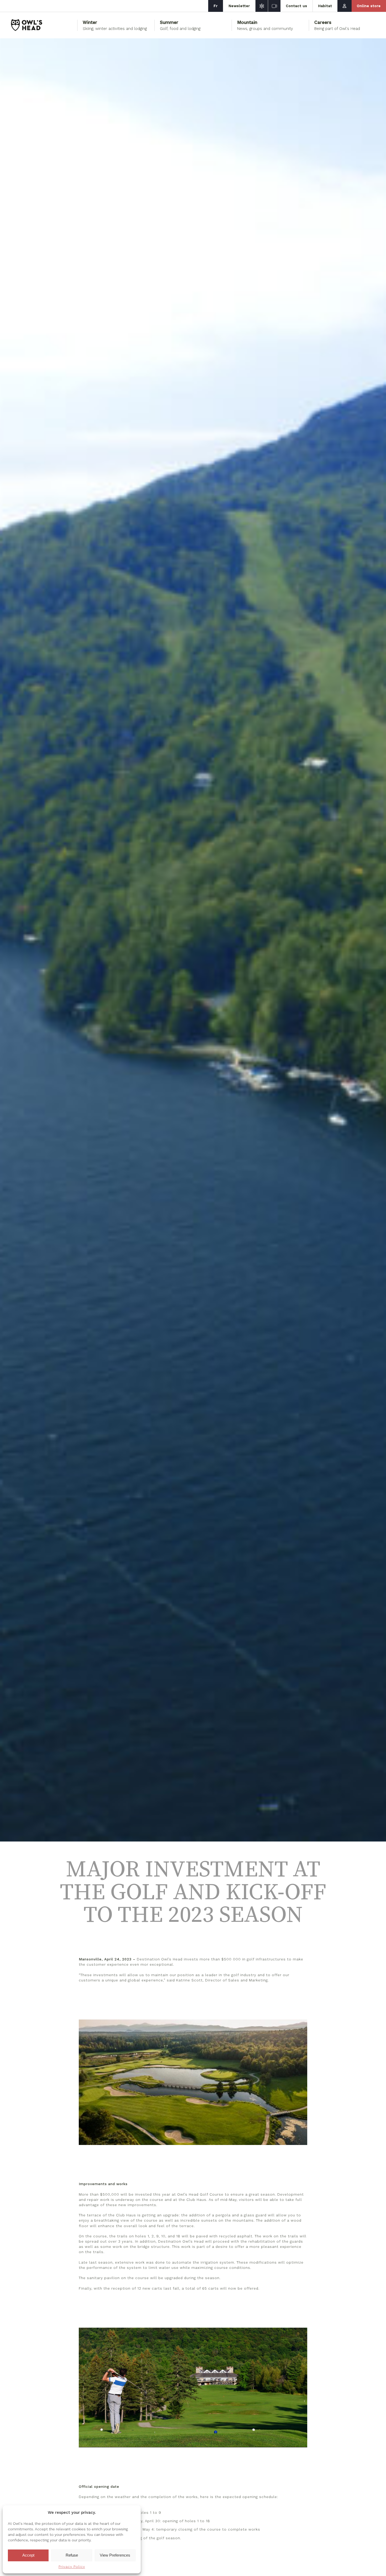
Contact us (297, 6)
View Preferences (115, 2555)
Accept (28, 2555)
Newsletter (239, 6)
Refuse (72, 2555)
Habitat (325, 6)
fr (216, 6)
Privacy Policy (72, 2567)
